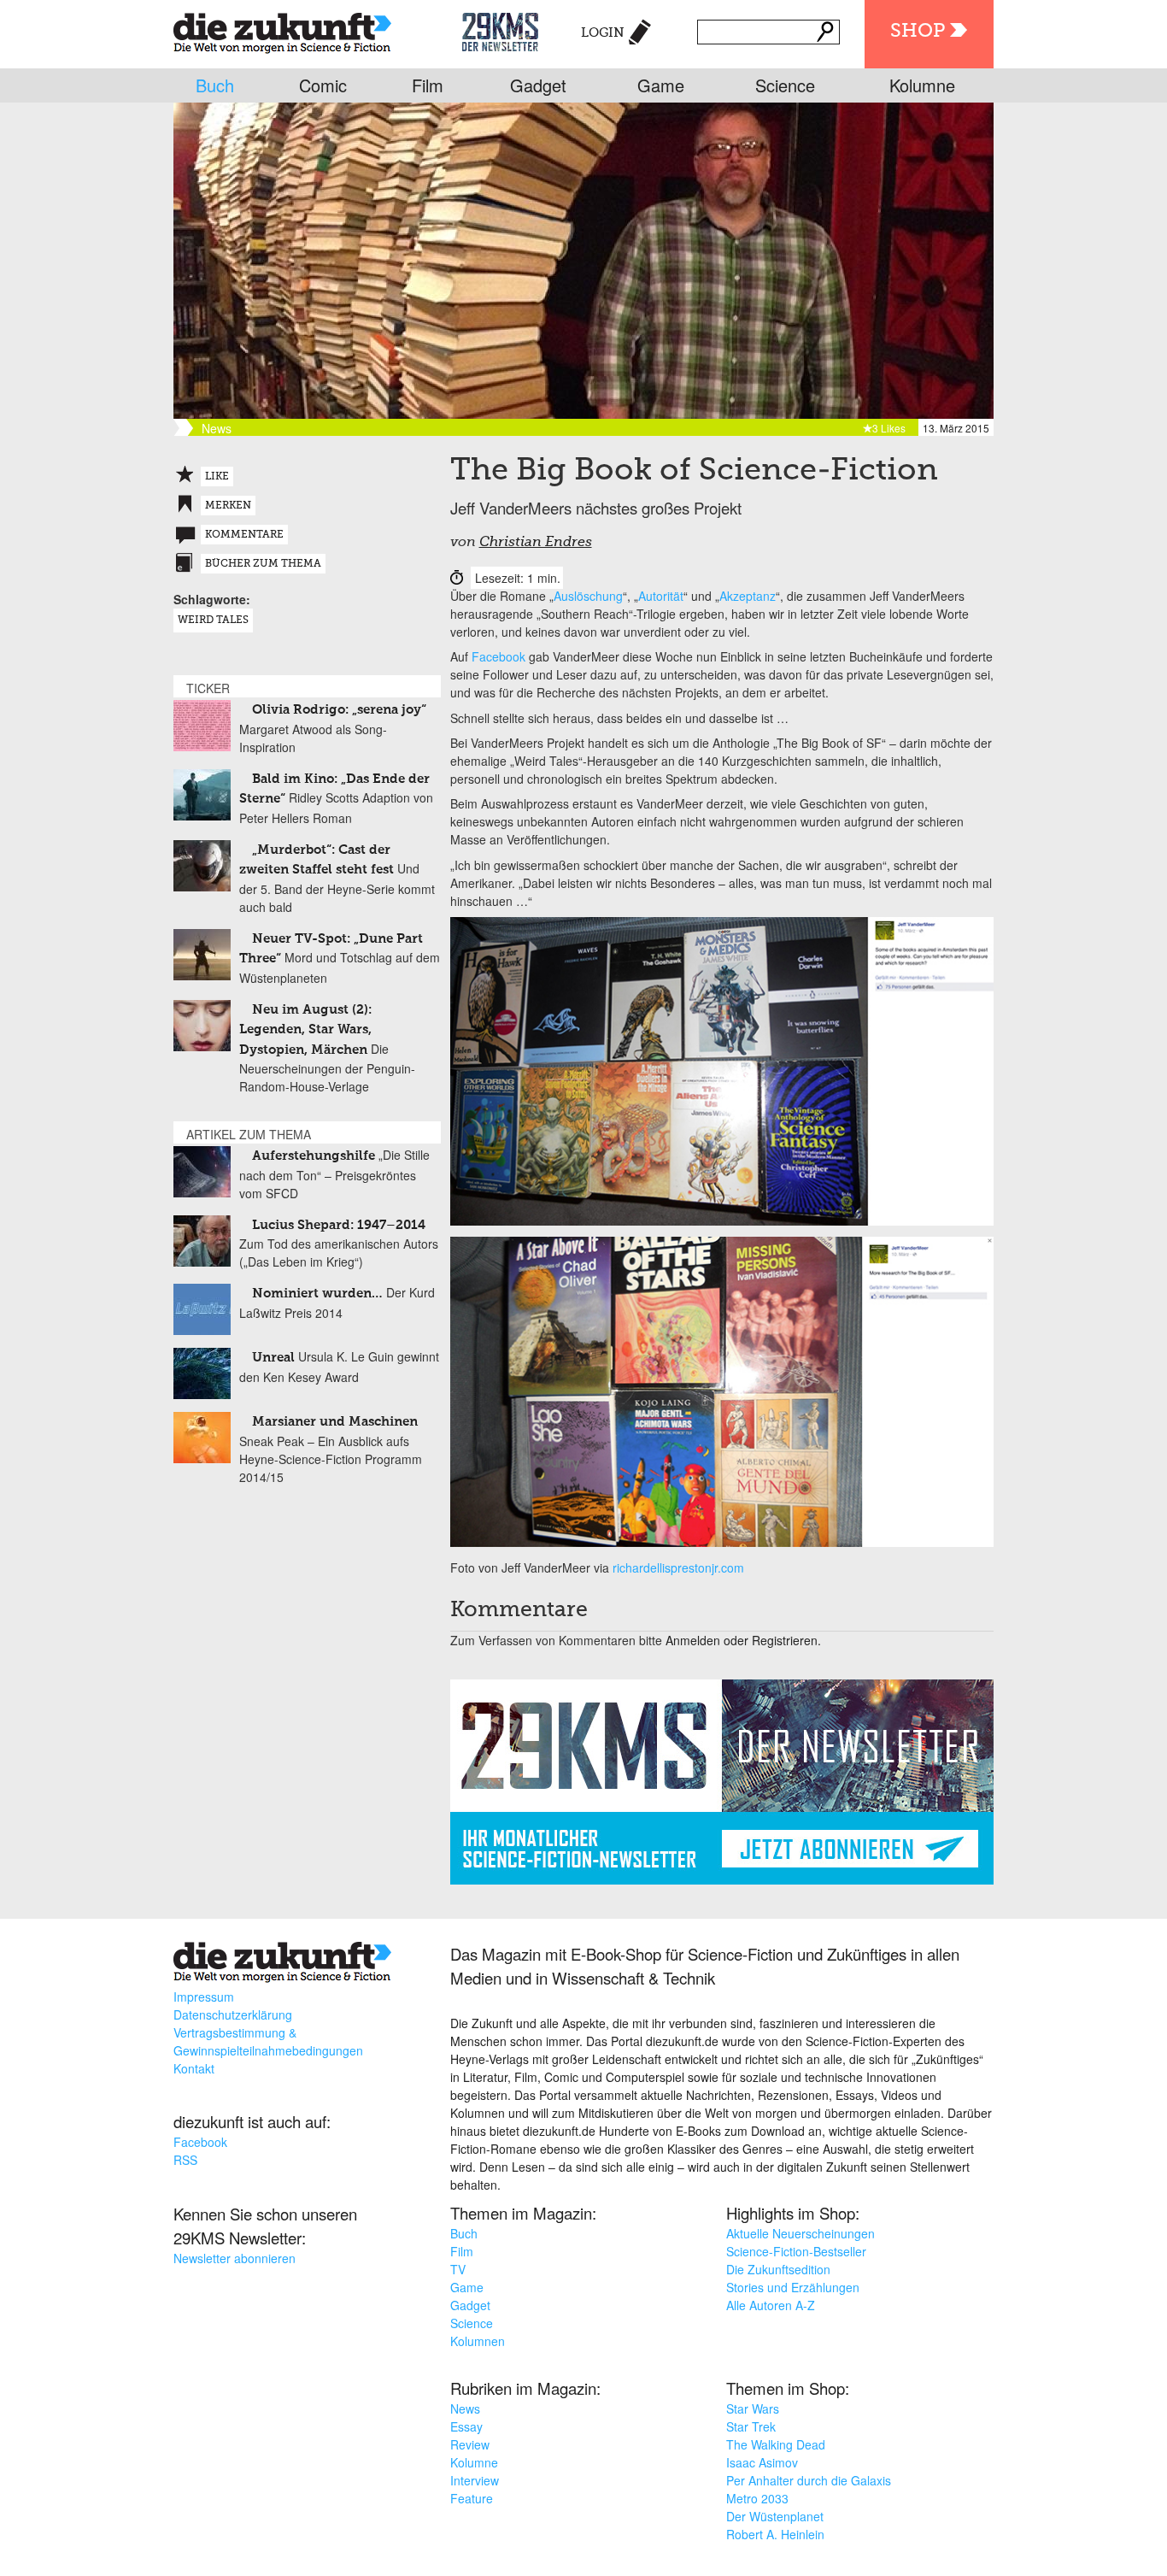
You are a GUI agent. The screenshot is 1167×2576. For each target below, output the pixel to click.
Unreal (273, 1358)
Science (785, 85)
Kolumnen (478, 2341)
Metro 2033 (757, 2498)
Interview (475, 2480)
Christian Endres (536, 543)
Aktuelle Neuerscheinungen (800, 2233)
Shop (918, 32)
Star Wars (753, 2408)
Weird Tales (213, 620)
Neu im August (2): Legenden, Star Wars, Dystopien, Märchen (305, 1030)
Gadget (538, 85)
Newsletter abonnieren (235, 2258)
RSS (185, 2160)
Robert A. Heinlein (775, 2534)
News (465, 2408)
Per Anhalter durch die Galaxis (809, 2480)
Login (603, 33)
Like (217, 477)
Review (470, 2444)
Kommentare (244, 535)
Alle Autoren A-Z (771, 2305)
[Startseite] (282, 29)
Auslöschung (588, 596)
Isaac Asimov (762, 2462)
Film (428, 85)
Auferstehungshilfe (314, 1156)
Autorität (661, 596)
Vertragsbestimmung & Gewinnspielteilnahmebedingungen (268, 2041)
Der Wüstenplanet (775, 2516)
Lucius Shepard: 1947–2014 (339, 1225)
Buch (215, 85)
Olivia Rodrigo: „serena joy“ (339, 710)
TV (458, 2269)
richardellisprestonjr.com (678, 1567)
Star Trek (751, 2426)
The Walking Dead (776, 2444)
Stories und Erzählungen (793, 2287)
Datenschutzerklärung (233, 2014)
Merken (228, 506)
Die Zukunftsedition (778, 2269)
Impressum (204, 1997)
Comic (323, 85)
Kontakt (194, 2068)
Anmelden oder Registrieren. (743, 1640)
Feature (472, 2498)
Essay (466, 2426)
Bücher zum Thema (263, 564)
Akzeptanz (748, 596)
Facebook (498, 656)
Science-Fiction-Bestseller (796, 2251)
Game (661, 85)
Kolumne (922, 85)
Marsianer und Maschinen (335, 1422)
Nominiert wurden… (317, 1294)
